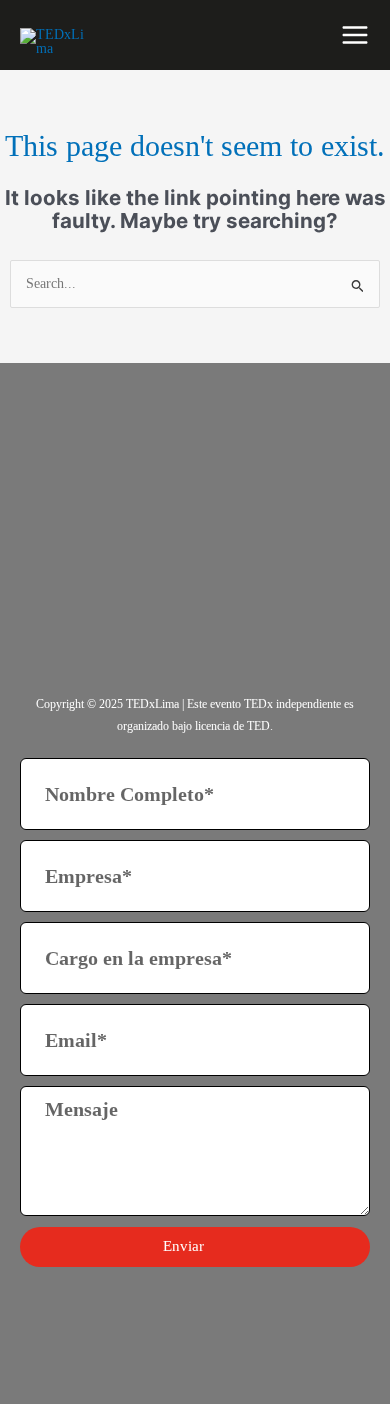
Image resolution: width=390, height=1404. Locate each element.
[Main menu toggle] (355, 35)
